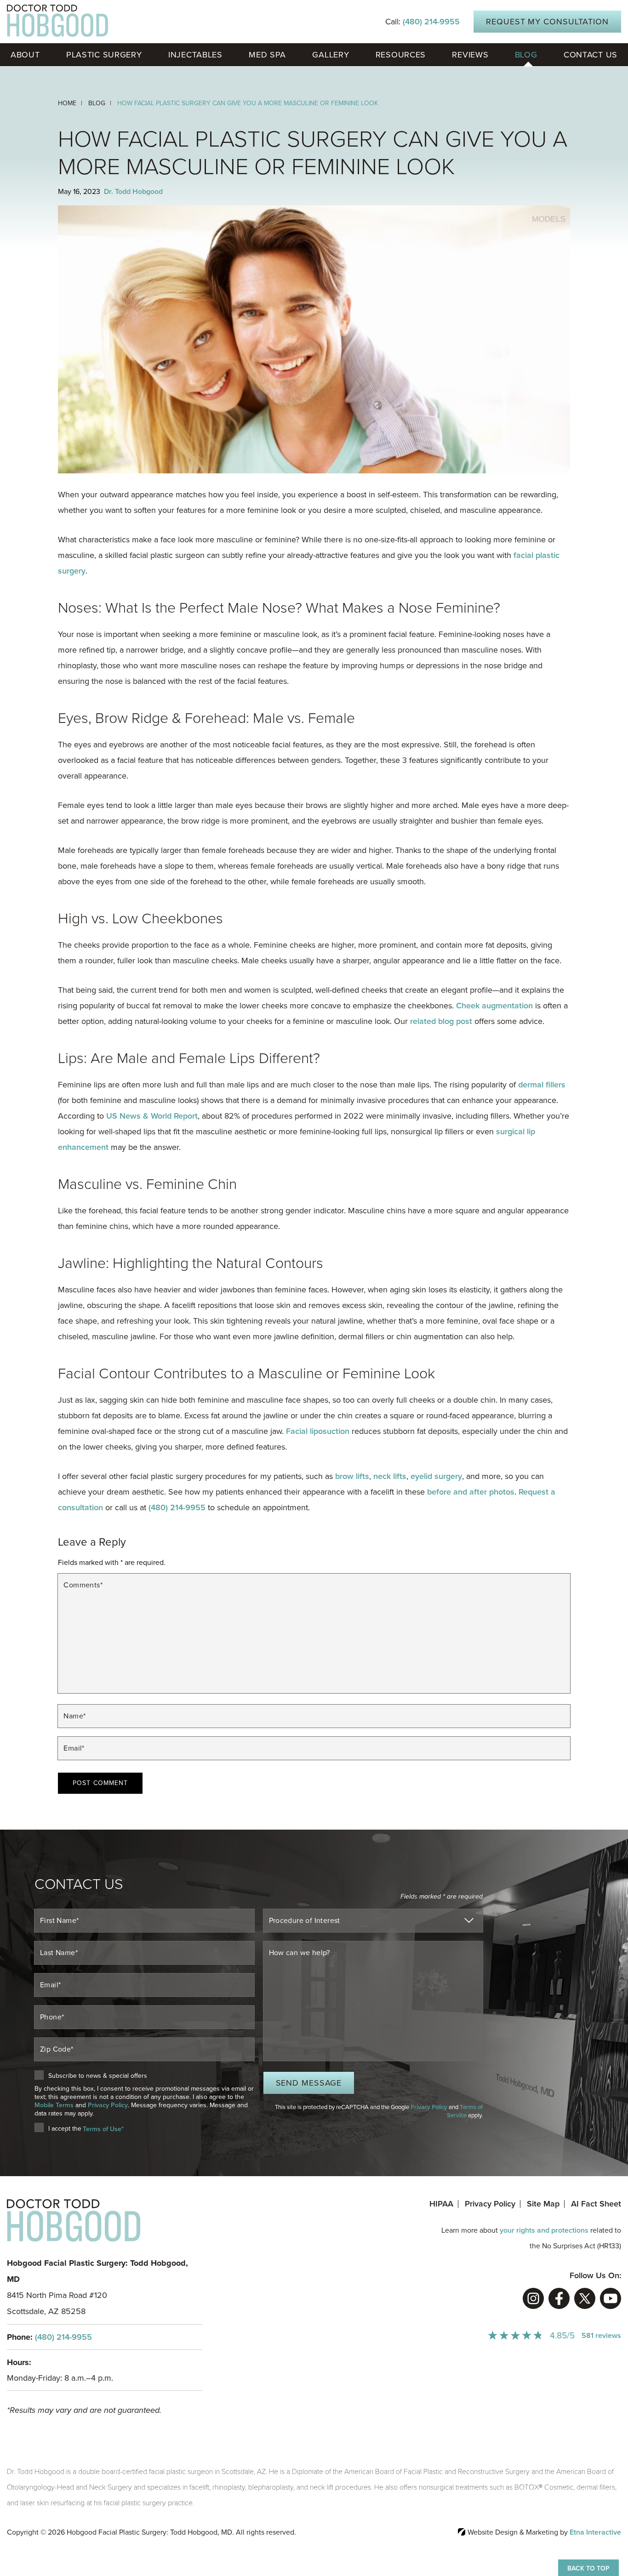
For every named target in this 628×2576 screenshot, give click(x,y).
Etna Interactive (595, 2532)
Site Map (543, 2204)
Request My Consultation (547, 22)
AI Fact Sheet (596, 2204)
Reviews (470, 55)
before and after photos (471, 1492)
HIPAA (441, 2204)
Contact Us (591, 55)
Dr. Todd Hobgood (133, 192)
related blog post (441, 1021)
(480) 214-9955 (63, 2337)
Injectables (195, 55)
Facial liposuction (318, 1431)
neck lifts (390, 1476)
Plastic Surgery (104, 55)
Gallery (331, 55)
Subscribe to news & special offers (98, 2076)
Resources (401, 55)
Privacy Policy (108, 2105)
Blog (526, 55)
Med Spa (267, 55)
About (25, 55)
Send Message (309, 2083)
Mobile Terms (54, 2105)
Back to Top (588, 2568)
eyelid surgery (436, 1476)
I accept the (65, 2129)
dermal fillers (542, 1085)
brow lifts (352, 1476)
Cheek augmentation (494, 1006)
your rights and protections (544, 2230)
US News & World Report (152, 1116)
